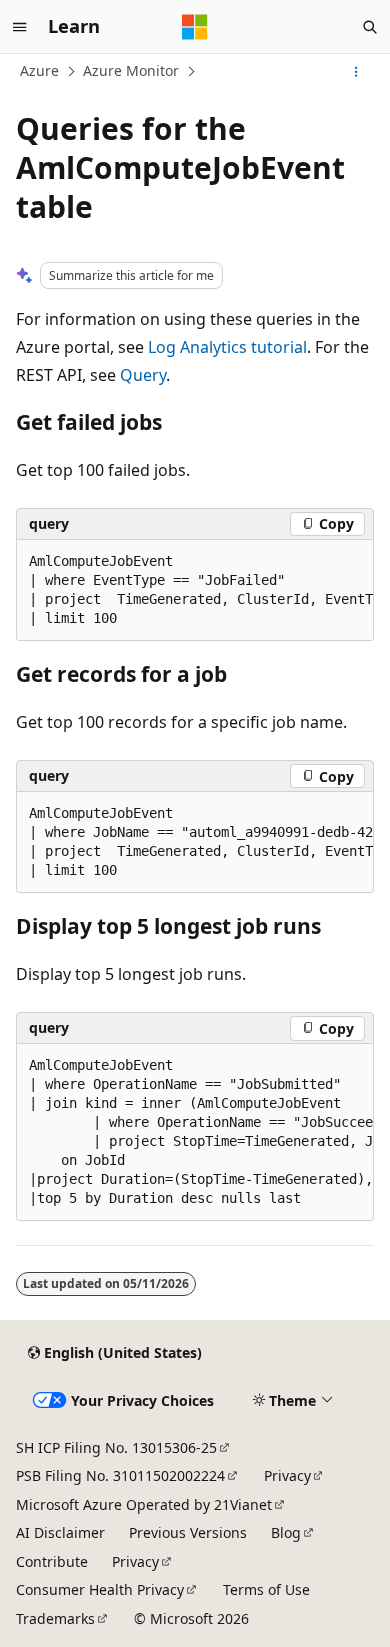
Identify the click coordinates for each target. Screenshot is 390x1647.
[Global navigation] (20, 27)
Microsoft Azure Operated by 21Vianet (144, 1504)
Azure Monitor (131, 70)
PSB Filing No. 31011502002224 (120, 1475)
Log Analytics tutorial (227, 347)
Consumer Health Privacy (100, 1589)
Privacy (287, 1475)
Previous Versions (188, 1532)
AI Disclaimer (60, 1532)
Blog (286, 1532)
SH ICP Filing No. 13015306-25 (116, 1447)
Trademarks (55, 1618)
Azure (39, 70)
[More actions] (356, 72)
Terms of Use (266, 1589)
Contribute (52, 1561)
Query (143, 375)
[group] (195, 590)
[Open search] (370, 27)
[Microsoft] (195, 27)
